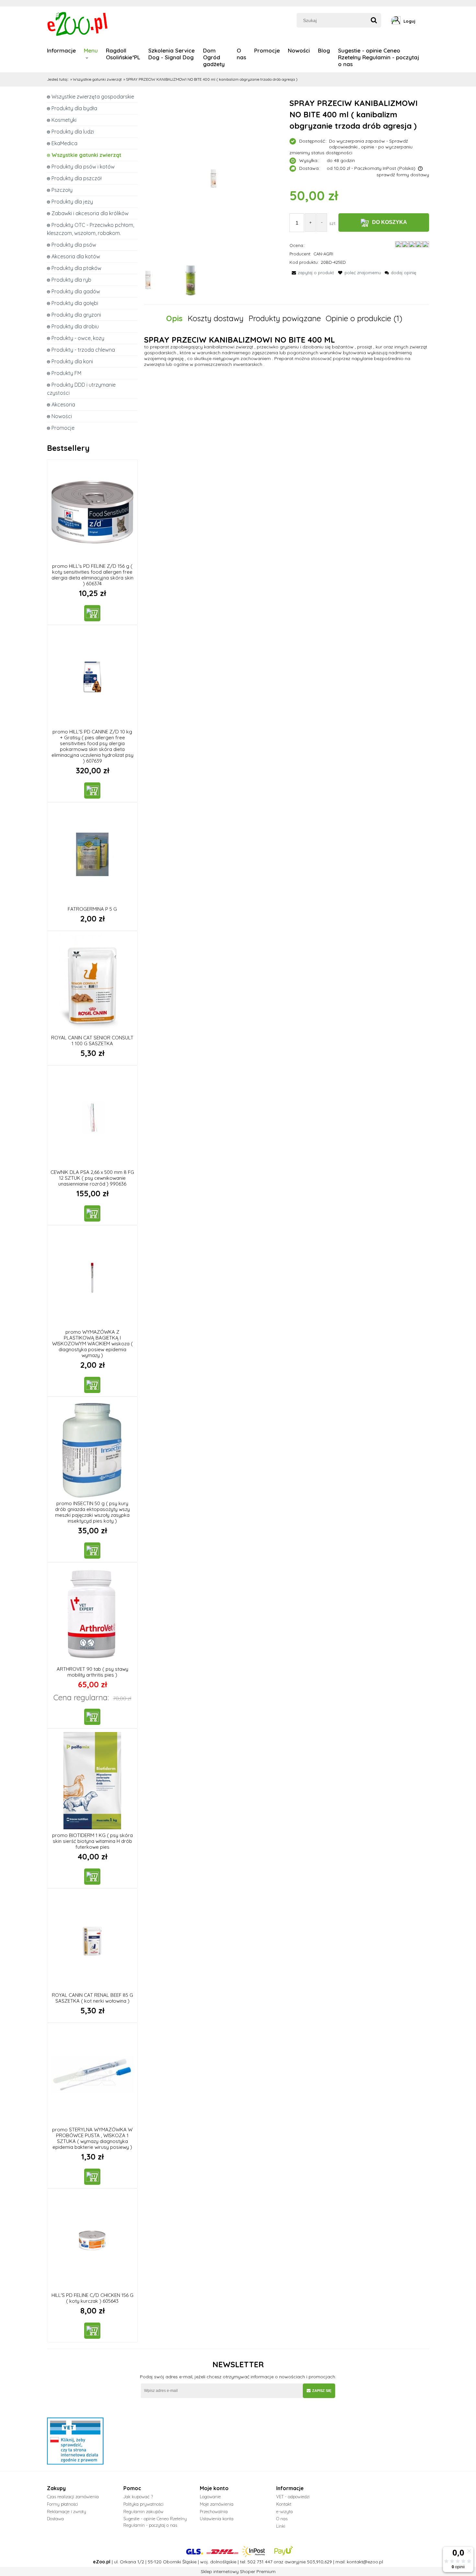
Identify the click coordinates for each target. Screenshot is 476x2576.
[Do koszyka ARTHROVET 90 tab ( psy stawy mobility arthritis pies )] (92, 1717)
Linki (281, 2526)
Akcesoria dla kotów (76, 256)
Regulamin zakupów (143, 2512)
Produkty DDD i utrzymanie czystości (81, 389)
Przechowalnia (214, 2512)
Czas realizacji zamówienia (73, 2497)
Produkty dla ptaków (76, 268)
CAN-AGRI (323, 254)
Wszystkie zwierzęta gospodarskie (93, 97)
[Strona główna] (78, 23)
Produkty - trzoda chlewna (83, 350)
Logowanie (210, 2497)
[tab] (177, 318)
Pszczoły (62, 190)
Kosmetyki (64, 120)
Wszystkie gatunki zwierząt (86, 155)
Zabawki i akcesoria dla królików (90, 213)
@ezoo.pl (373, 2562)
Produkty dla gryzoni (76, 315)
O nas (282, 2519)
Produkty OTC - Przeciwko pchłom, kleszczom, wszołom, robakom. (91, 229)
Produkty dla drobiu (75, 326)
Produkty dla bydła (74, 108)
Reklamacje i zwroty (67, 2512)
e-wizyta (284, 2512)
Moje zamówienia (217, 2504)
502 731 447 (260, 2562)
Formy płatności (62, 2504)
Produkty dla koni (72, 361)
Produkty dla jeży (72, 202)
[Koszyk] (427, 21)
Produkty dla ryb (71, 280)
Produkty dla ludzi (73, 132)
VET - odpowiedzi (293, 2497)
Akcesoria (63, 404)
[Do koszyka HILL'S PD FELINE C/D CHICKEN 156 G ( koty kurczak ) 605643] (92, 2331)
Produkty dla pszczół (77, 178)
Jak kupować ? (138, 2497)
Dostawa (55, 2519)
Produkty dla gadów (76, 291)
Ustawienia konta (217, 2519)
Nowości (62, 416)
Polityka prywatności (143, 2504)
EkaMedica (64, 143)
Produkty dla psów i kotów (83, 167)
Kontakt (284, 2504)
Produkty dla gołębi (75, 303)
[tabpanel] (287, 352)
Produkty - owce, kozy (78, 338)
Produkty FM (66, 373)
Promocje (63, 428)
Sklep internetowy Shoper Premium (238, 2571)
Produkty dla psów (74, 245)
